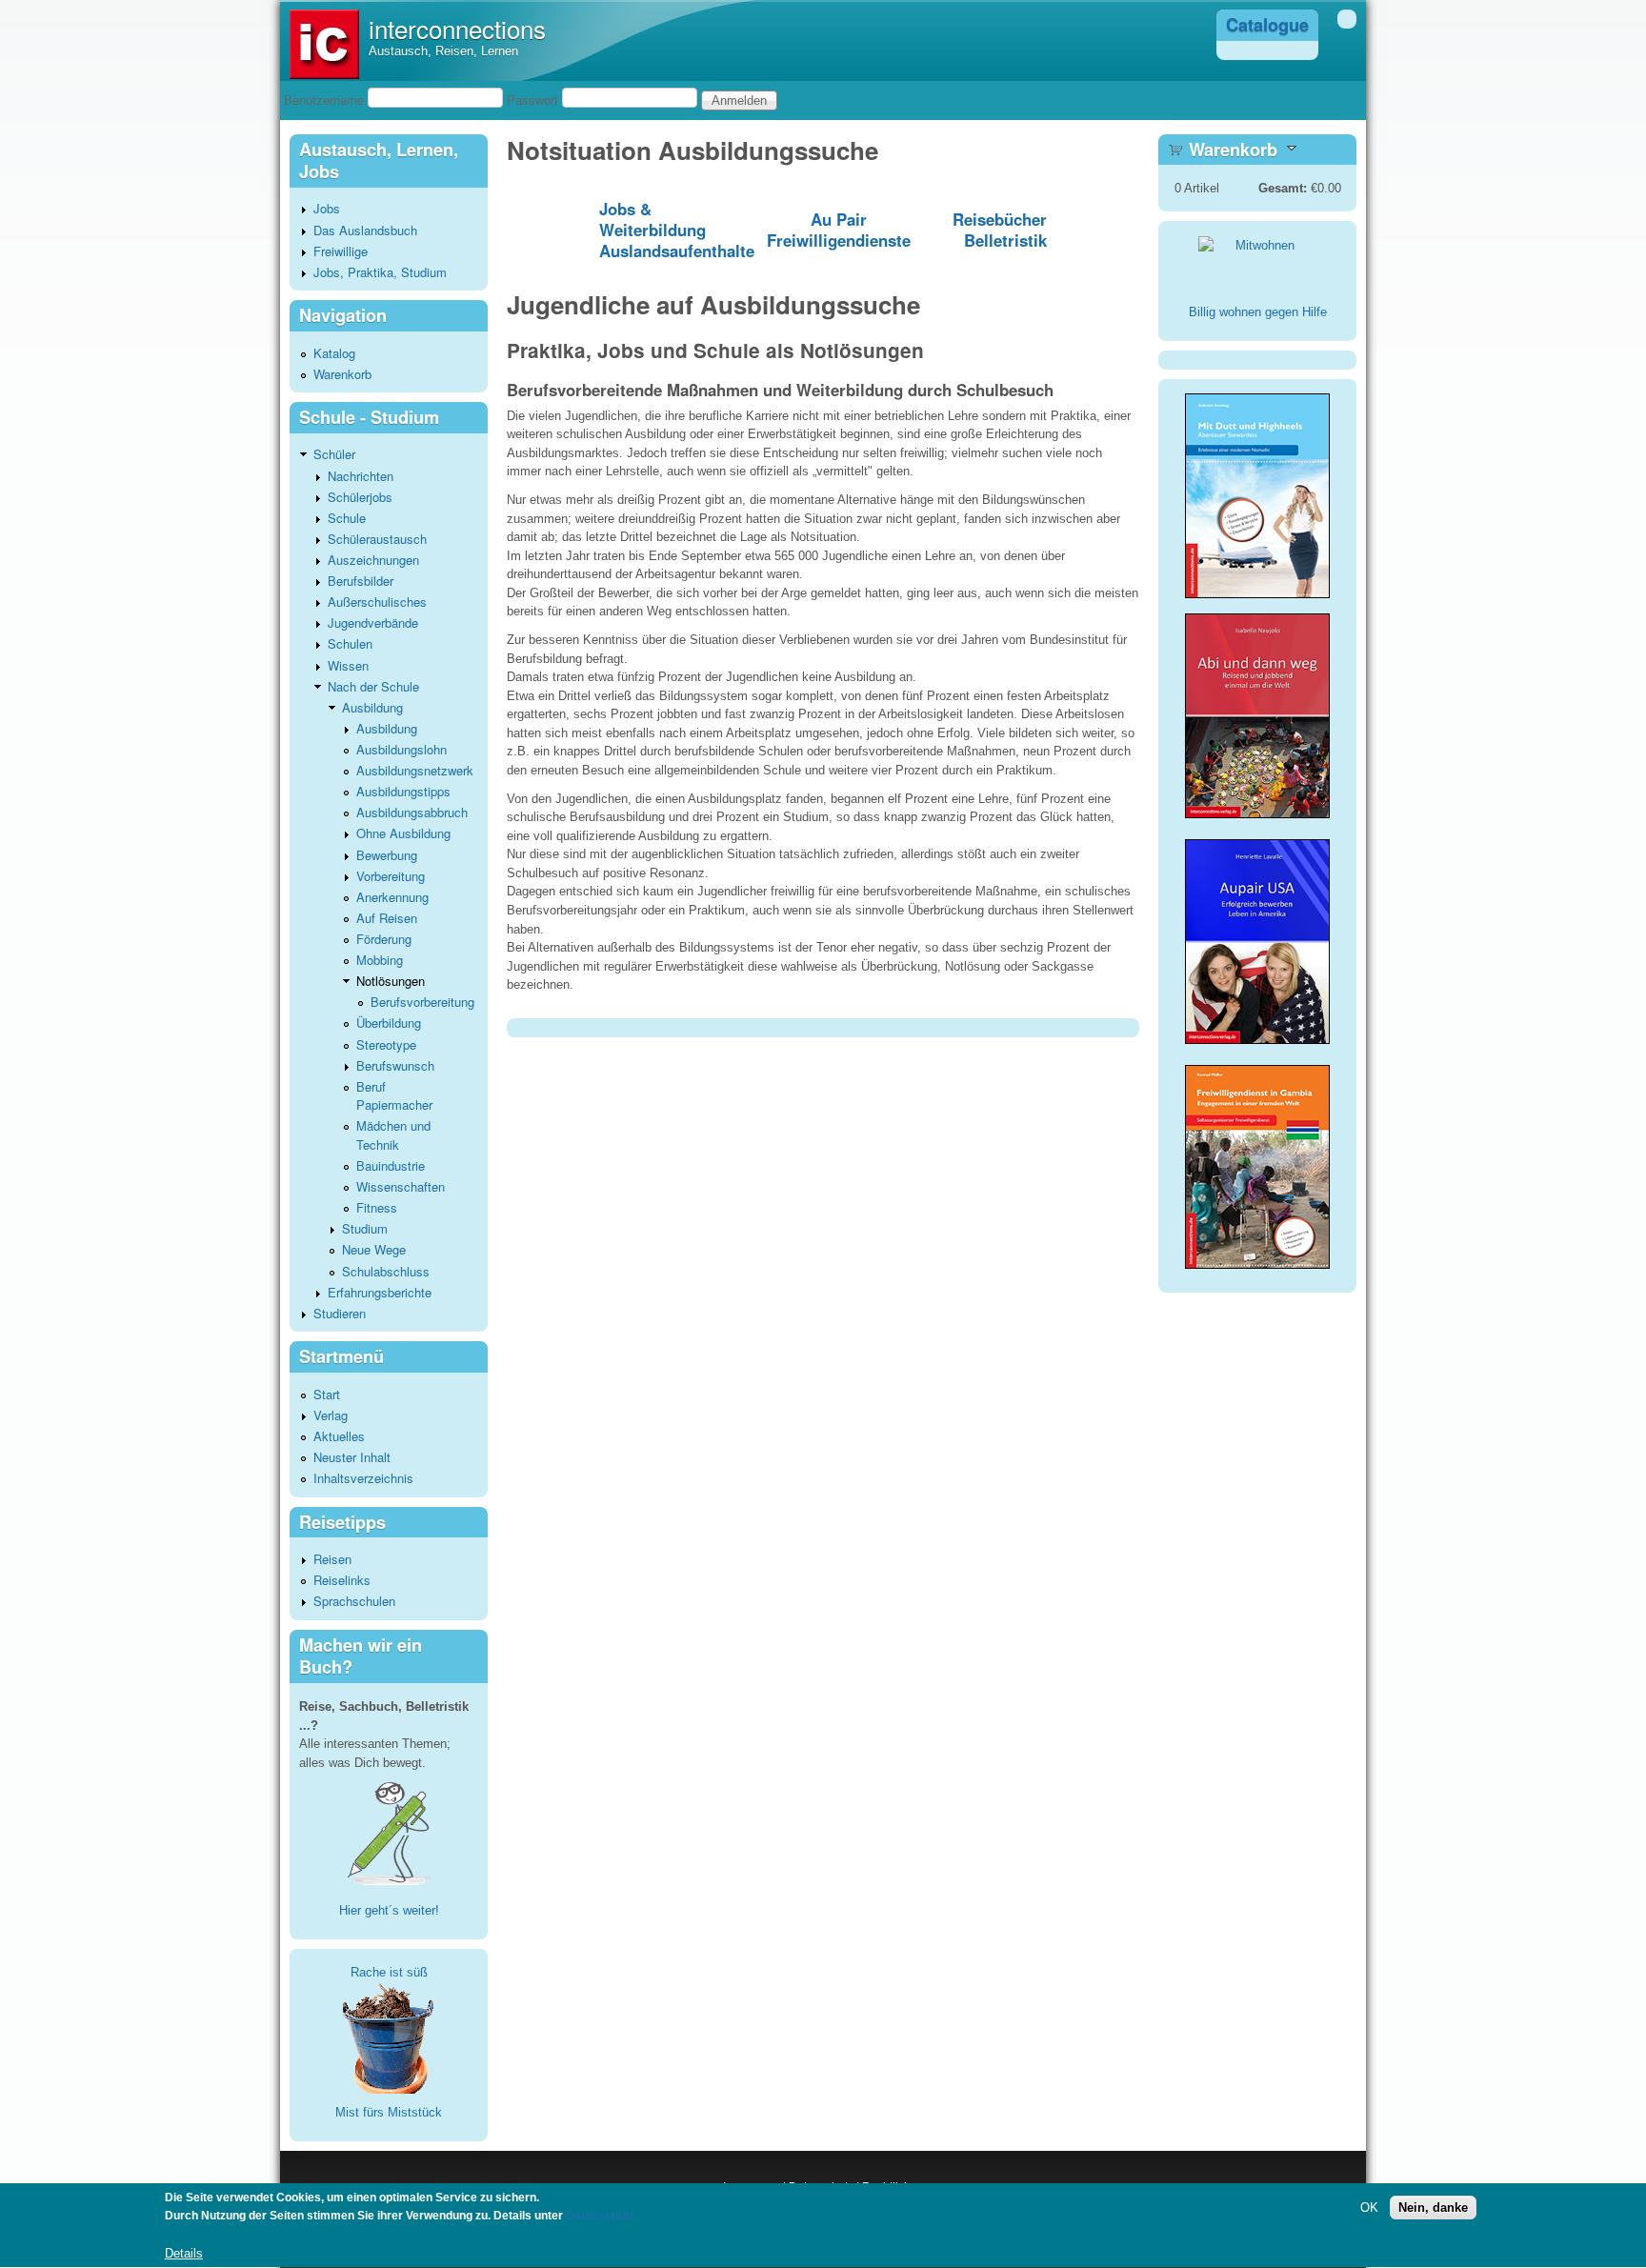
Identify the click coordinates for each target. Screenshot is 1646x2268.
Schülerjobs (360, 497)
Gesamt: (1283, 188)
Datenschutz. (602, 2217)
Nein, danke (1433, 2208)
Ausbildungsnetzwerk (415, 770)
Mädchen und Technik (393, 1135)
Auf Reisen (387, 918)
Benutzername (324, 100)
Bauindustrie (391, 1165)
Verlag (331, 1415)
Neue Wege (374, 1249)
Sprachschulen (354, 1601)
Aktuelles (339, 1436)
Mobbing (380, 960)
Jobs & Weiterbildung (652, 219)
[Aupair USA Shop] (1257, 1045)
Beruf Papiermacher (394, 1096)
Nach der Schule (373, 686)
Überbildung (389, 1023)
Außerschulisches (377, 602)
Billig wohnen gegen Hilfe (1258, 312)
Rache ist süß (389, 1972)
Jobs (327, 208)
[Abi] (1257, 814)
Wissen (348, 665)
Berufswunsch (395, 1065)
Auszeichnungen (373, 560)
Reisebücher (1000, 219)
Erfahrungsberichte (380, 1292)
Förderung (384, 939)
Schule (347, 518)
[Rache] (389, 2037)
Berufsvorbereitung (422, 1002)
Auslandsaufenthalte (677, 251)
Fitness (377, 1207)
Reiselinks (342, 1580)
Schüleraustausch (377, 539)
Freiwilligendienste (839, 240)
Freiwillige (341, 251)
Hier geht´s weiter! (389, 1910)
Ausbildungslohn (401, 749)
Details (184, 2253)
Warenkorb (342, 374)
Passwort (532, 100)
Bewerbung (387, 855)
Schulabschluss (386, 1271)
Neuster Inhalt (352, 1457)
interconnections (457, 28)
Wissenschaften (401, 1186)
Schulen (350, 643)
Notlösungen (391, 981)
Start (327, 1394)
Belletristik (1005, 240)
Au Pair (839, 219)
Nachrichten (361, 476)
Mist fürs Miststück (389, 2112)
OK (1369, 2208)
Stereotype (386, 1044)
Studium (365, 1228)
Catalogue (1267, 25)
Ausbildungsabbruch (412, 812)
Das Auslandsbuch (365, 230)
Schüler (334, 454)
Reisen (332, 1559)
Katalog (334, 353)
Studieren (340, 1313)
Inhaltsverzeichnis (363, 1478)
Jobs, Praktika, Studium (380, 272)
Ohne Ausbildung (403, 833)
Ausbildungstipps (403, 791)
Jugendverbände (373, 622)
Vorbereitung (391, 876)
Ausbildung (372, 707)
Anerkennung (392, 897)
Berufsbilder (361, 581)
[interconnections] (324, 75)
